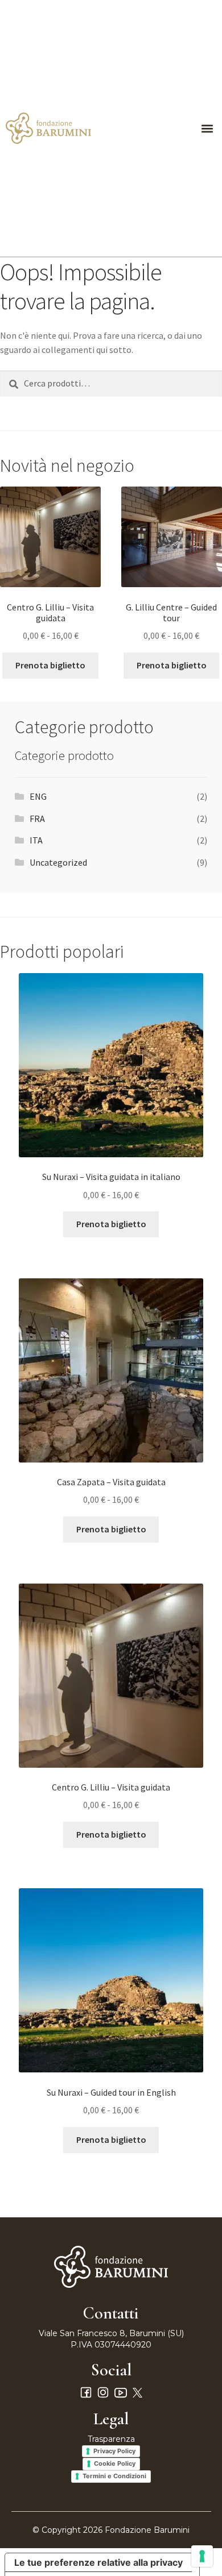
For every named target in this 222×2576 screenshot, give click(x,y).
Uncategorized (58, 862)
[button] (207, 128)
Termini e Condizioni (114, 2476)
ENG (38, 796)
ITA (36, 840)
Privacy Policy (114, 2451)
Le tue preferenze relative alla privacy (98, 2562)
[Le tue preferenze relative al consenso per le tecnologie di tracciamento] (202, 2556)
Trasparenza (111, 2439)
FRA (37, 818)
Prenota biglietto (50, 665)
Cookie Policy (115, 2463)
